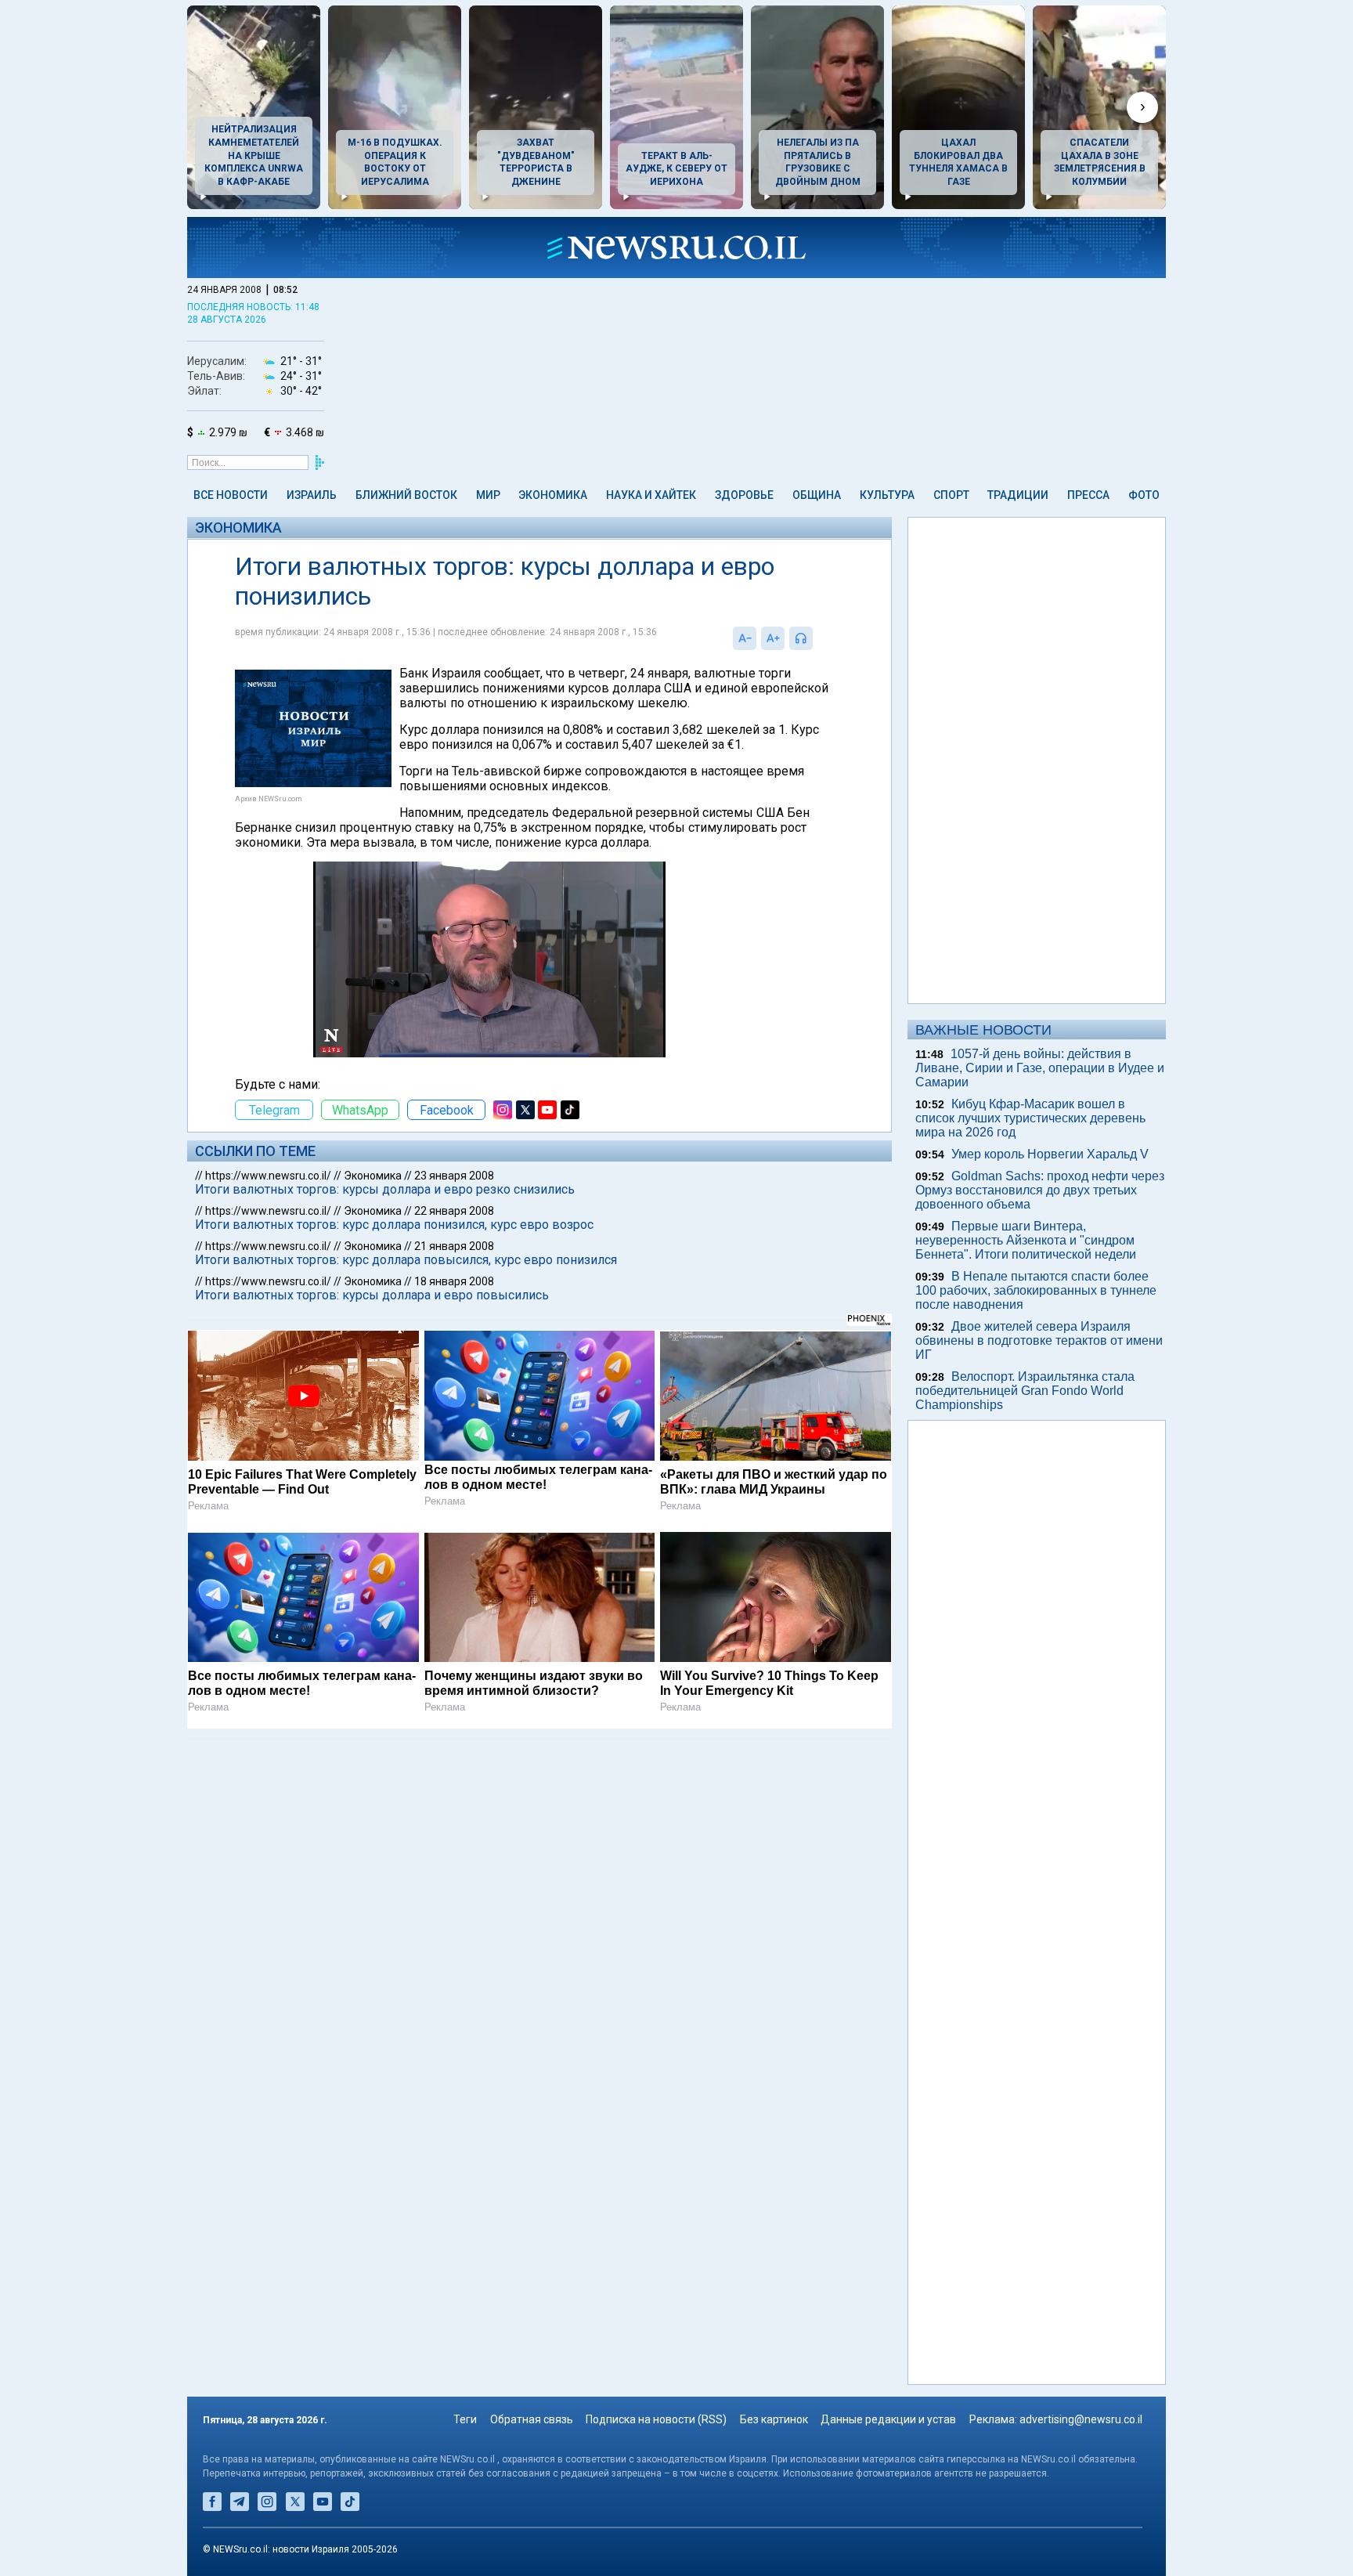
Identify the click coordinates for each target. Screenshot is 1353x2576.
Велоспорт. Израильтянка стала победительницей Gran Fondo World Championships (1025, 1391)
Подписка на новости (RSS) (656, 2419)
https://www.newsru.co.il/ (268, 1176)
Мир (488, 495)
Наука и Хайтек (651, 495)
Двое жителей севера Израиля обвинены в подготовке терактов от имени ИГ (1039, 1340)
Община (817, 495)
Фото (1144, 495)
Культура (887, 495)
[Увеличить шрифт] (773, 638)
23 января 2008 (454, 1176)
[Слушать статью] (817, 638)
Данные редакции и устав (888, 2419)
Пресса (1088, 495)
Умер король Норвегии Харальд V (1050, 1154)
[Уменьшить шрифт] (745, 638)
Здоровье (744, 495)
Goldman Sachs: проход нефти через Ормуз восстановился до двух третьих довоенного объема (1040, 1190)
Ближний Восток (406, 495)
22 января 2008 (454, 1211)
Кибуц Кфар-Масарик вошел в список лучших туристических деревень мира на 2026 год (1030, 1118)
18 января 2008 (454, 1281)
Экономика (553, 495)
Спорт (951, 495)
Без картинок (774, 2419)
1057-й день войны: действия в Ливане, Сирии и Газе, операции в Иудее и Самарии (1040, 1068)
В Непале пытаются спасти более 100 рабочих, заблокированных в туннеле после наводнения (1036, 1290)
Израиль (312, 495)
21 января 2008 (454, 1246)
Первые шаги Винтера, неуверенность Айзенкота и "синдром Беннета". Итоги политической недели (1026, 1240)
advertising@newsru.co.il (1081, 2419)
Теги (465, 2419)
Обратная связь (532, 2419)
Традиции (1018, 495)
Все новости (231, 495)
